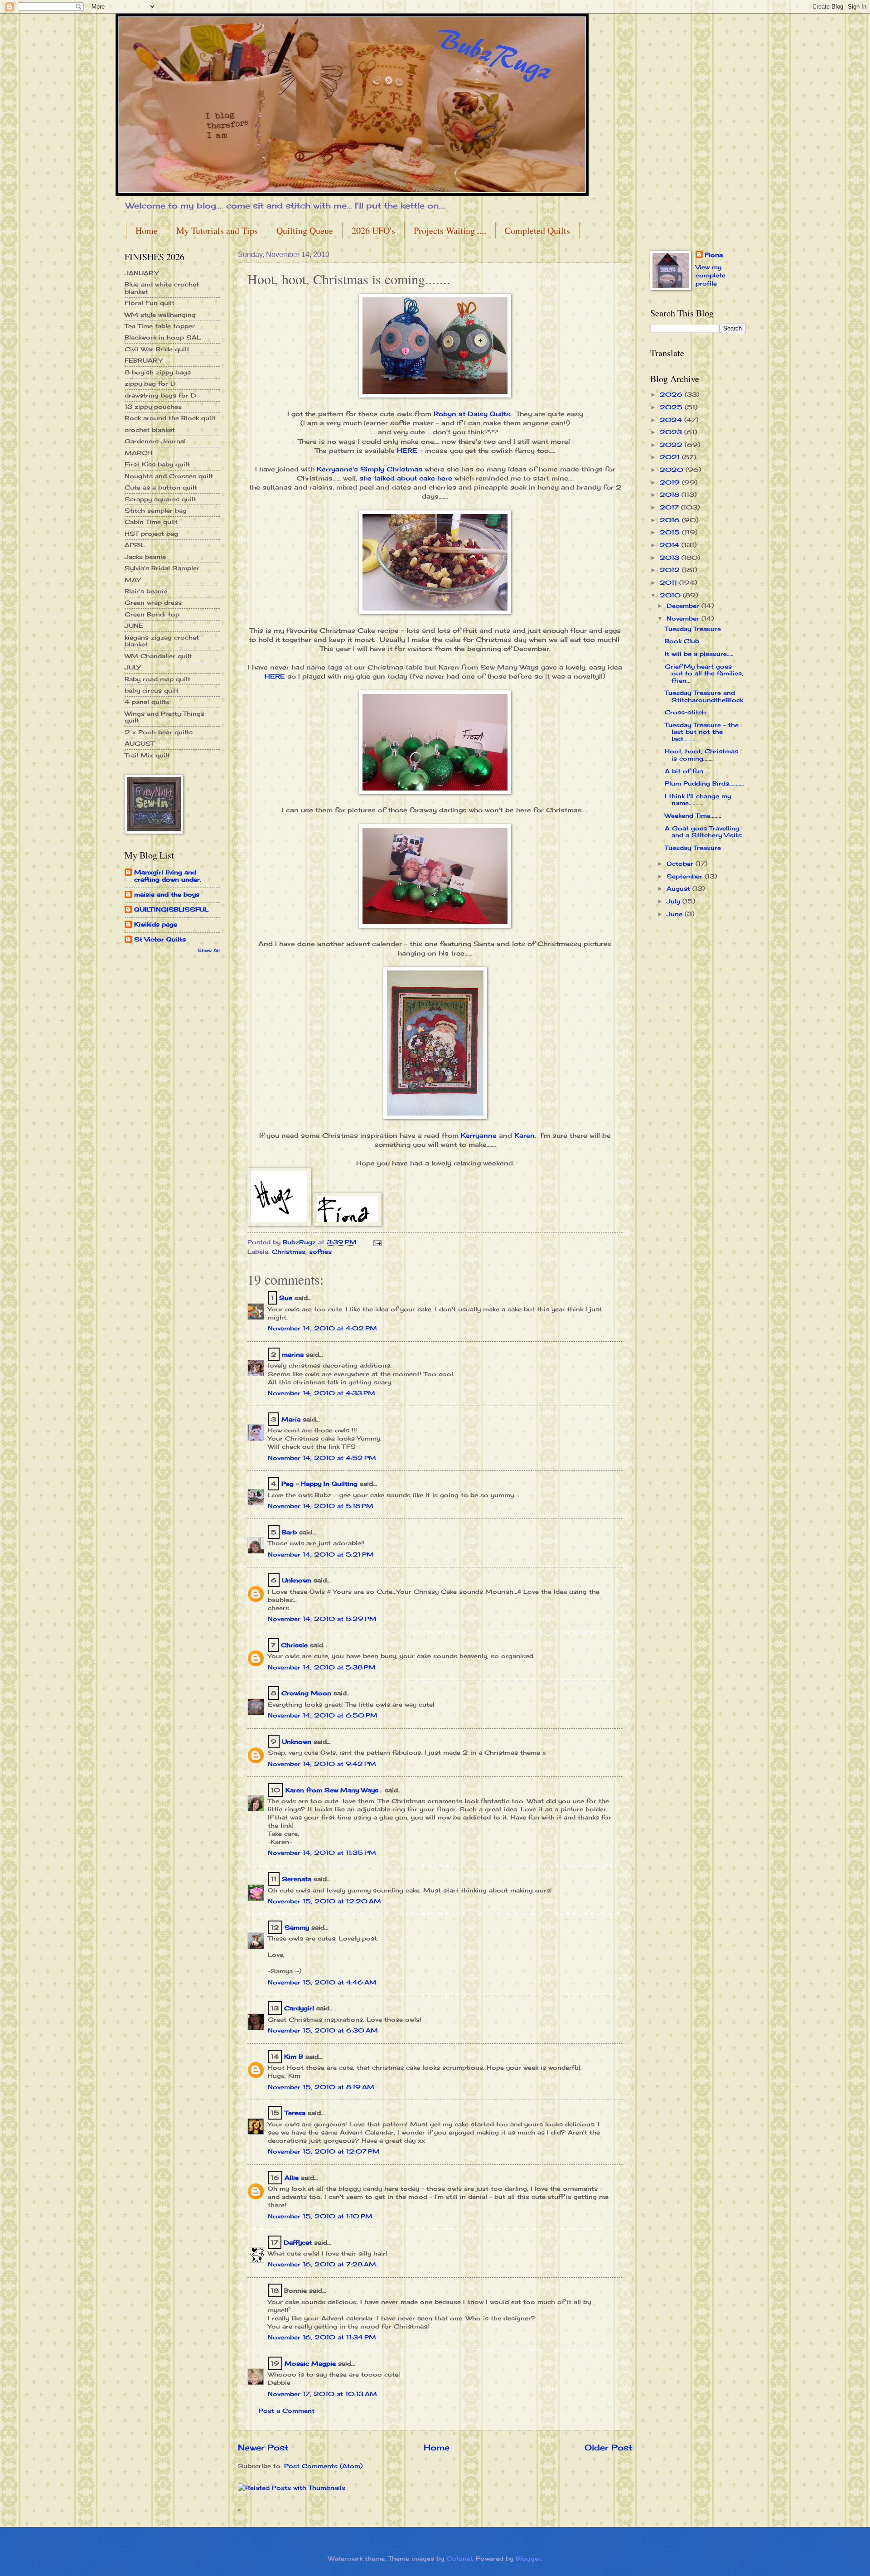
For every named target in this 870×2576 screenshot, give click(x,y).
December (684, 606)
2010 (671, 595)
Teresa (295, 2113)
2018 (671, 495)
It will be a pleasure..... (699, 654)
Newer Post (263, 2447)
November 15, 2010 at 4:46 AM (322, 1982)
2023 (672, 432)
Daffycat (298, 2242)
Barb (289, 1532)
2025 (672, 407)
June (676, 914)
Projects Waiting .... (450, 230)
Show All (209, 950)
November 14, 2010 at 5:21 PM (321, 1554)
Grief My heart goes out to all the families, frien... (704, 673)
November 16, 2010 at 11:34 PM (322, 2337)
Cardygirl (299, 2008)
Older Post (608, 2447)
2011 (669, 582)
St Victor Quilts (160, 939)
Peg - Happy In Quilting (319, 1484)
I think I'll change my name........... (698, 799)
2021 (671, 457)
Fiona (714, 255)
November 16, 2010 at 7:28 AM (322, 2264)
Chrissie (294, 1645)
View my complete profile (710, 275)
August (679, 888)
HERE (407, 451)
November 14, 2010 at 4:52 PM (322, 1458)
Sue (286, 1298)
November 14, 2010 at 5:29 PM (322, 1619)
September (686, 876)
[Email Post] (377, 1242)
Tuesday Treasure (693, 629)
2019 (671, 482)
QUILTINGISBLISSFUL (171, 909)
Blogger (528, 2558)
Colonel (459, 2558)
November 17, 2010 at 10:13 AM (322, 2394)
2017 (670, 507)
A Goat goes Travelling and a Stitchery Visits (703, 832)
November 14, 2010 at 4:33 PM (321, 1393)
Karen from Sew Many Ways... (334, 1790)
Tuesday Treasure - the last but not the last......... (702, 732)
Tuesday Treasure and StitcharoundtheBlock (704, 696)
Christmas (289, 1252)
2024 (672, 420)
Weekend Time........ (693, 815)
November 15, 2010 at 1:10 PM (320, 2216)
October (681, 864)
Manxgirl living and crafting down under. (168, 876)
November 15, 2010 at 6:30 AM (323, 2030)
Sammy (297, 1927)
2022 (672, 445)
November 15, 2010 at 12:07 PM (324, 2151)
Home (147, 230)
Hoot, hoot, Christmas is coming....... (701, 754)
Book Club (682, 641)
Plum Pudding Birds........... (704, 783)
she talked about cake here (406, 478)
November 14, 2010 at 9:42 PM (322, 1764)
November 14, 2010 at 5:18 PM (321, 1506)
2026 (672, 394)
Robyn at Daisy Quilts (472, 414)
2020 (673, 470)
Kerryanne (479, 1135)
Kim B (294, 2057)
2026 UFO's (373, 230)
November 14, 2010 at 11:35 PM (322, 1853)
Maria (291, 1419)
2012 (671, 570)
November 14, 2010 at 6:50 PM (323, 1715)
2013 (671, 558)
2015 (671, 532)
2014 (671, 545)
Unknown (297, 1580)
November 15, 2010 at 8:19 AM (321, 2087)
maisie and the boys (167, 894)
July (674, 901)
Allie (292, 2178)
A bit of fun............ (692, 771)
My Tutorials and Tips (217, 230)
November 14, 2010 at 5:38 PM (322, 1667)
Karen (524, 1135)
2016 (671, 520)
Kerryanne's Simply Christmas (370, 469)
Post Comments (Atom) (323, 2466)
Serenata (297, 1879)
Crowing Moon (306, 1693)
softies (320, 1252)
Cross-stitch (685, 712)
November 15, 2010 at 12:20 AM (324, 1901)
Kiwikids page (156, 924)
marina (293, 1354)
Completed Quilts (537, 230)
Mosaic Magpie (310, 2363)
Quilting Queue (305, 230)
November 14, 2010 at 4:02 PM (322, 1328)
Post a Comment (287, 2411)
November (684, 618)
